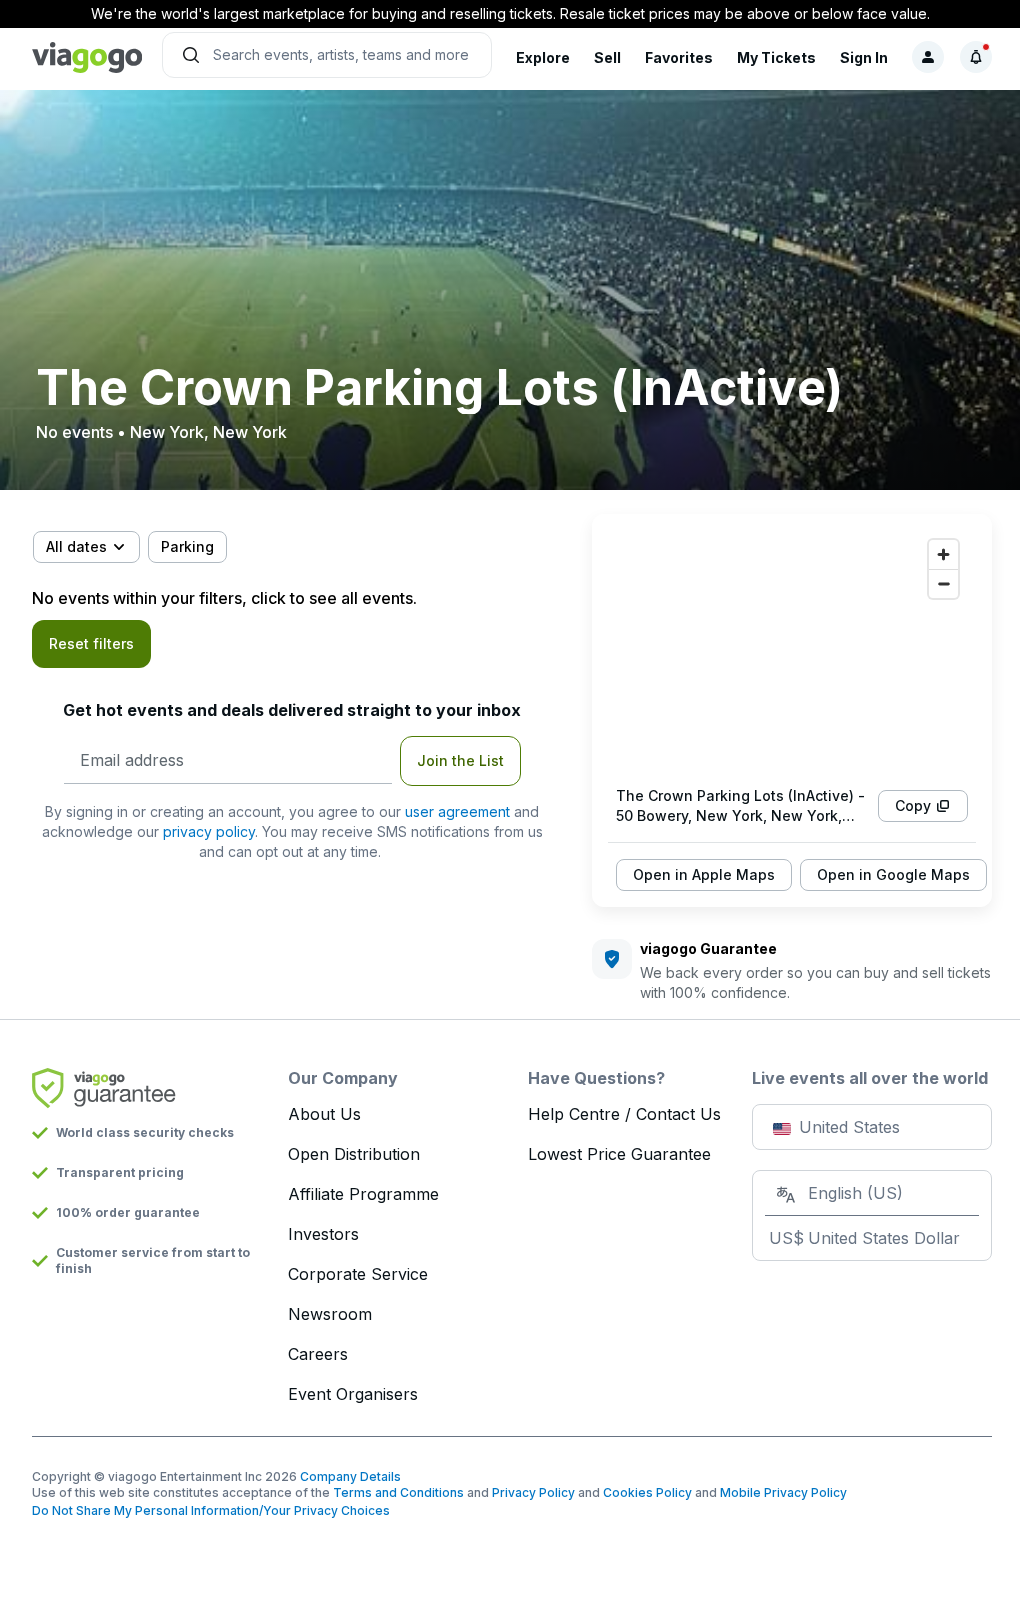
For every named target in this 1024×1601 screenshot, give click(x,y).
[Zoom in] (943, 554)
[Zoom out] (943, 583)
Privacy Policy (533, 1492)
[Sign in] (928, 57)
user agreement (457, 811)
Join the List (460, 760)
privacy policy (209, 831)
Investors (323, 1234)
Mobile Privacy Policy (783, 1492)
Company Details (350, 1476)
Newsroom (330, 1314)
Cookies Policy (647, 1492)
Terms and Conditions (398, 1492)
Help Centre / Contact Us (624, 1114)
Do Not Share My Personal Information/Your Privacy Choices (211, 1510)
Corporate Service (358, 1274)
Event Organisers (353, 1394)
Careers (318, 1354)
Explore (543, 57)
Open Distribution (354, 1154)
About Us (324, 1114)
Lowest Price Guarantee (619, 1154)
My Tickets (776, 57)
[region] (792, 650)
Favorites (679, 57)
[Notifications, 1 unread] (976, 57)
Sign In (864, 57)
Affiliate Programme (363, 1194)
